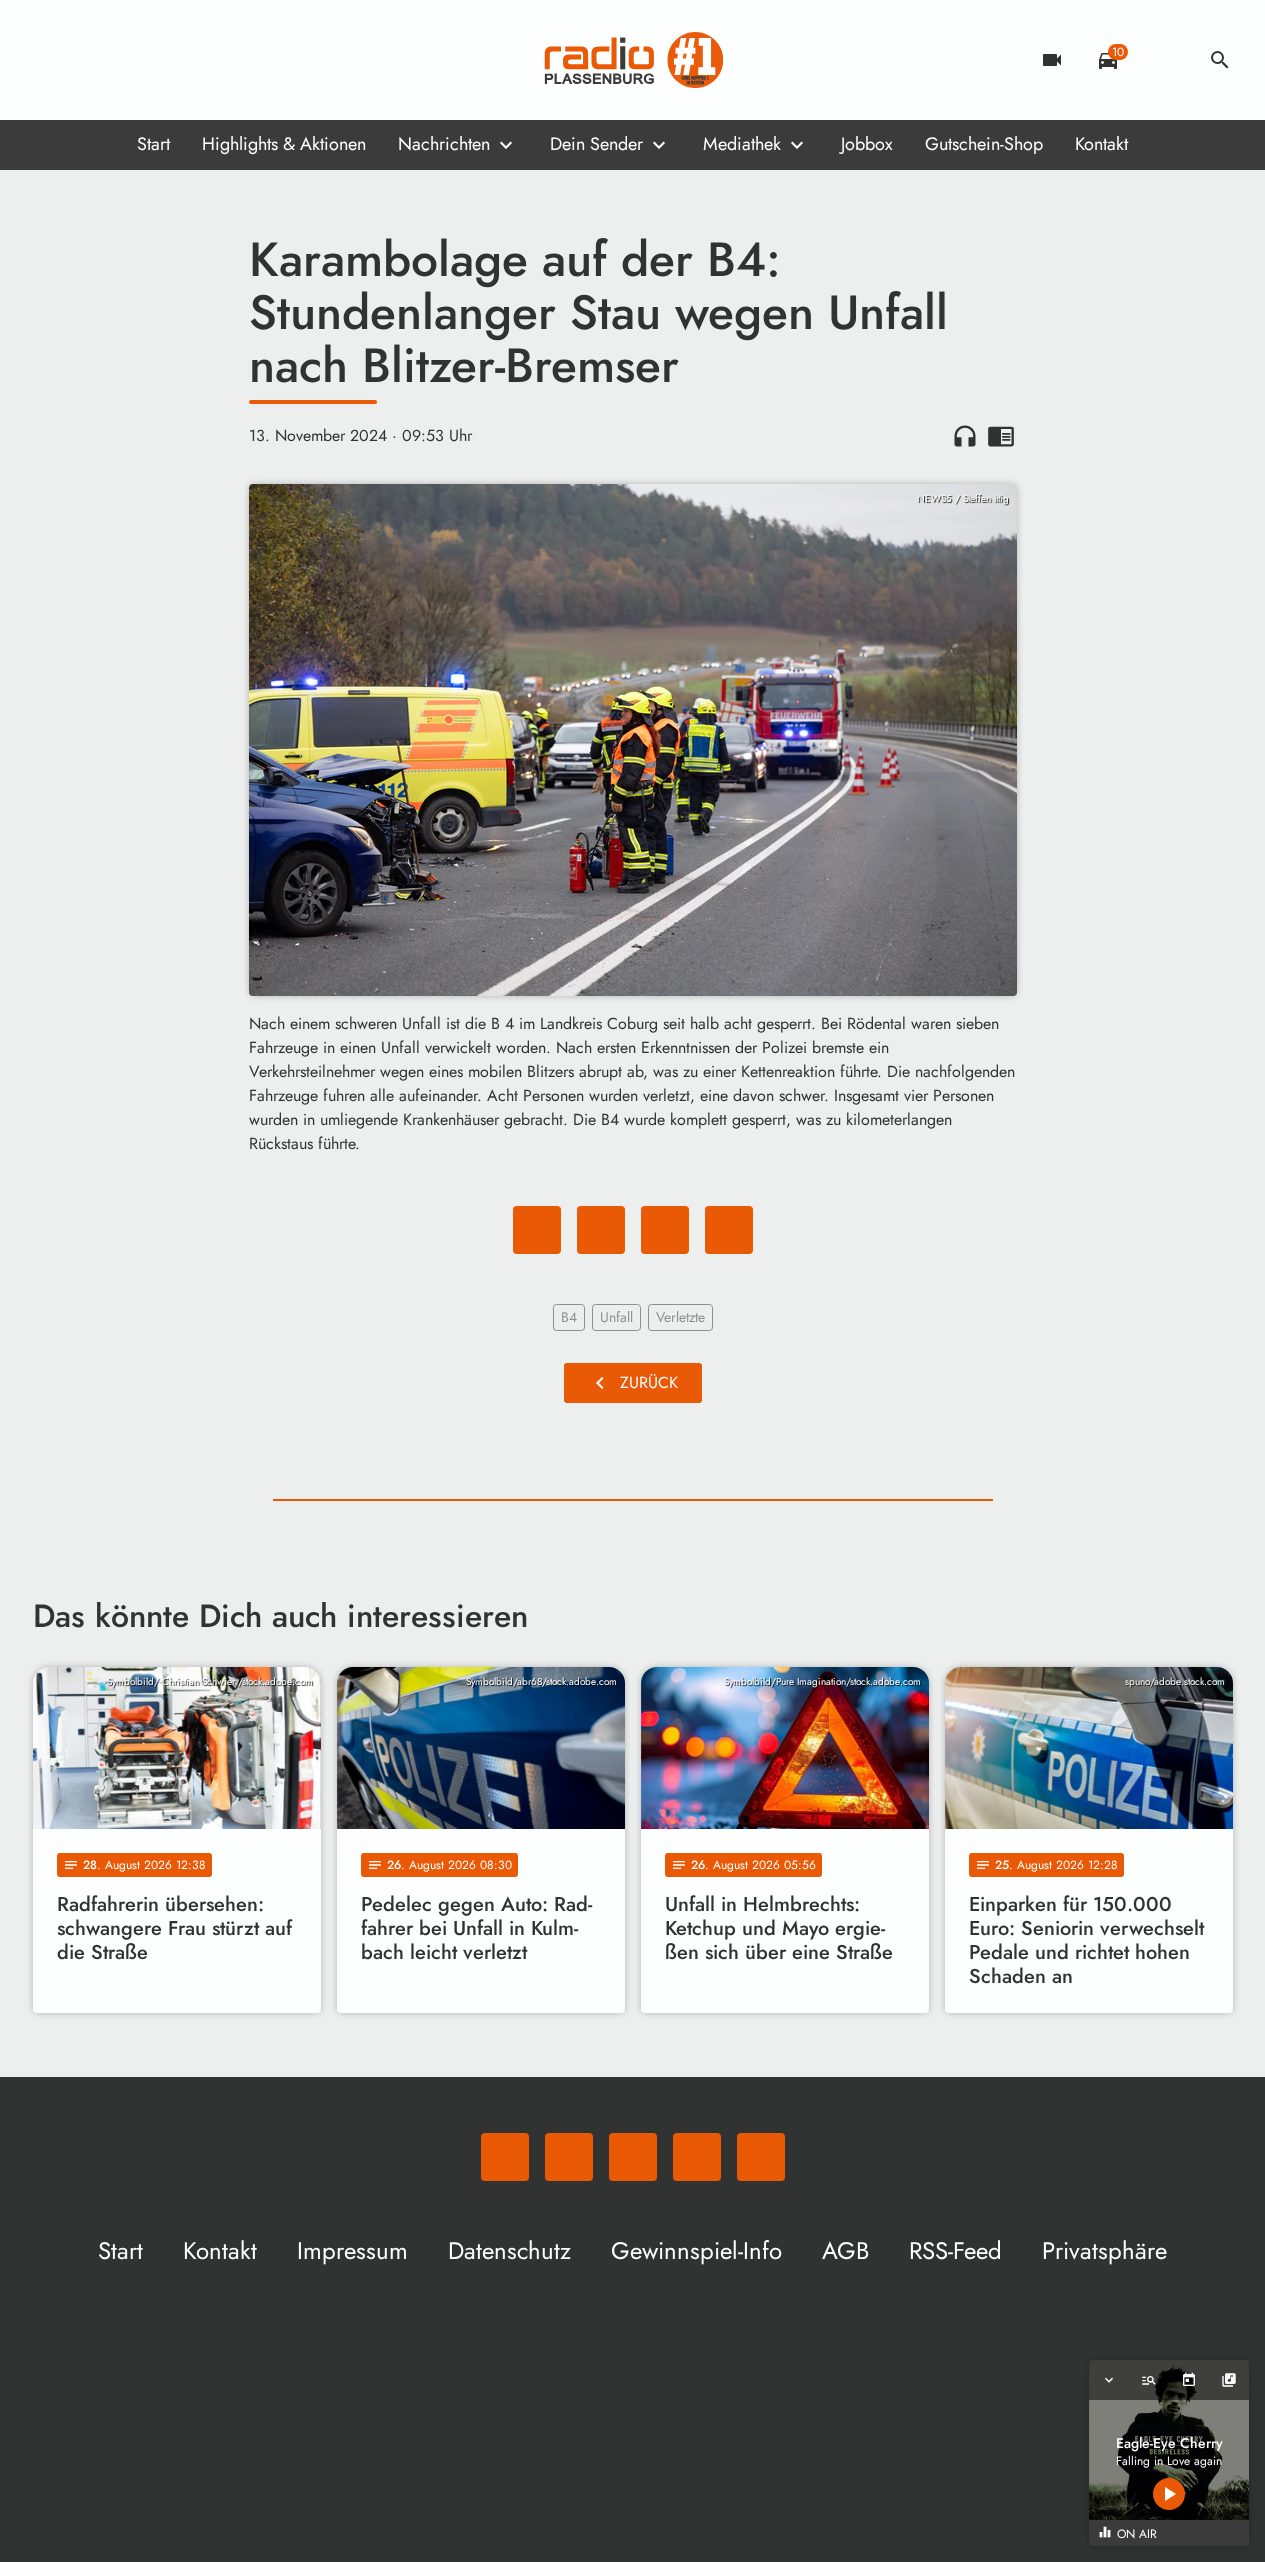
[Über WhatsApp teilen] (665, 1230)
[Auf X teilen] (601, 1230)
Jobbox (867, 144)
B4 (569, 1317)
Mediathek (742, 144)
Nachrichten (444, 144)
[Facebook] (93, 60)
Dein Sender (596, 144)
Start (153, 144)
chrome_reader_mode (1001, 436)
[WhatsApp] (53, 60)
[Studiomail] (173, 60)
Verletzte (680, 1317)
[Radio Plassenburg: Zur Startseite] (633, 60)
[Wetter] (1164, 60)
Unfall (616, 1317)
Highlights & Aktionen (284, 144)
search (1220, 60)
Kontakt (1101, 144)
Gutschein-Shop (984, 144)
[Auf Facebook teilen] (537, 1230)
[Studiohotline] (213, 60)
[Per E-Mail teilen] (729, 1230)
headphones (965, 436)
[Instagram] (133, 60)
